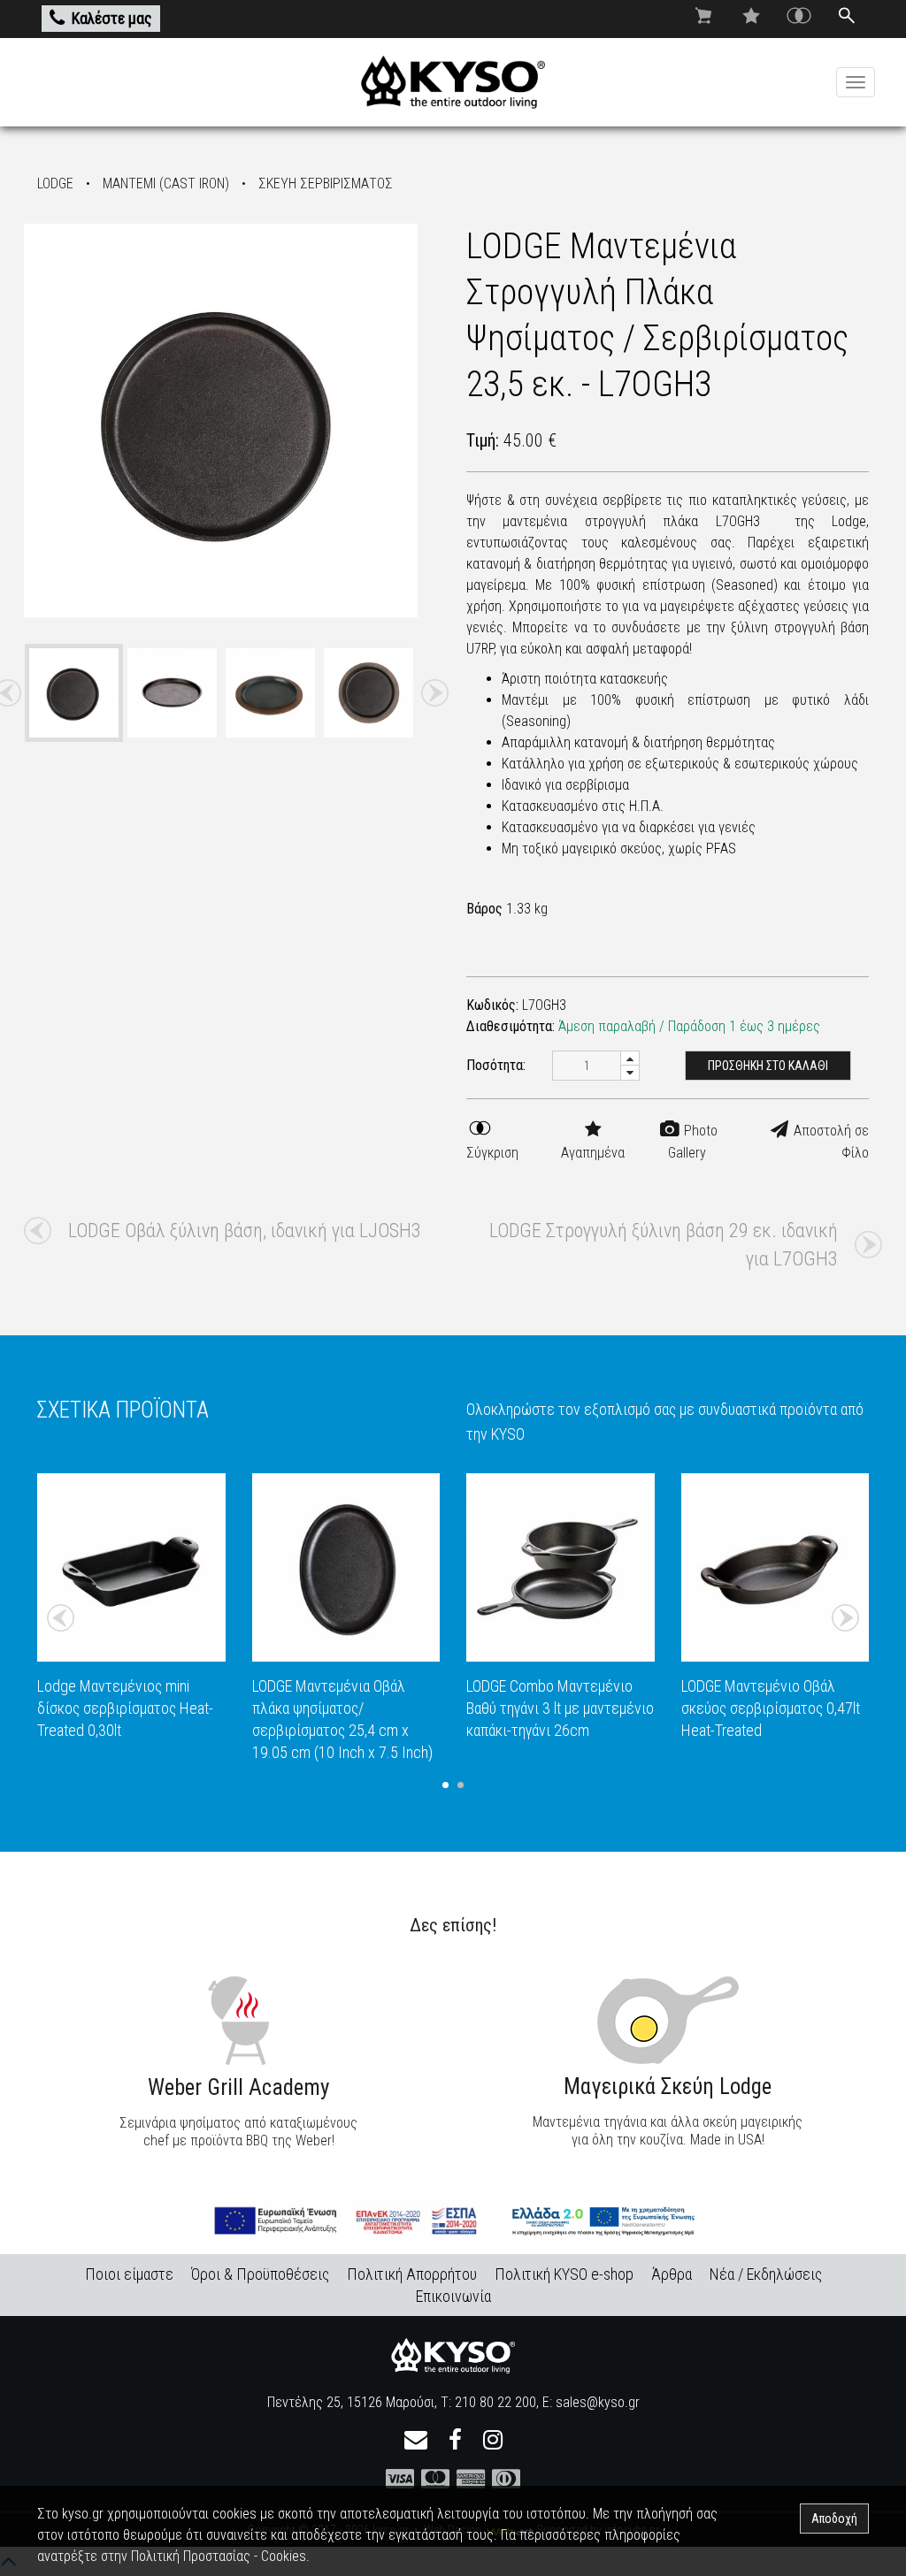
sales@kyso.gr (598, 2402)
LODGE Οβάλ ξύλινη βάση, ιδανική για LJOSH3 (245, 1231)
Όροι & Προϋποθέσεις (260, 2274)
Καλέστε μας (112, 18)
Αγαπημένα (593, 1153)
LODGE (55, 183)
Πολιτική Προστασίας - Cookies (219, 2556)
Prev (61, 1618)
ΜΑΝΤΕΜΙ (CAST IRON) (166, 183)
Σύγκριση (492, 1153)
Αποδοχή (834, 2519)
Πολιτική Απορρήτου (412, 2274)
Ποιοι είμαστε (129, 2274)
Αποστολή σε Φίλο (829, 1142)
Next (434, 693)
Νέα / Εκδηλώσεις (766, 2274)
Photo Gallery (693, 1142)
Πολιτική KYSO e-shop (564, 2274)
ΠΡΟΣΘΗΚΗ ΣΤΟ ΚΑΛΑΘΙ (768, 1066)
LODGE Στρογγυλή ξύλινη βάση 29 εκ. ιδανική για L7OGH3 (664, 1245)
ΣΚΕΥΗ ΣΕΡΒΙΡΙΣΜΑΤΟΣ (326, 183)
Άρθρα (672, 2274)
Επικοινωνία (453, 2296)
